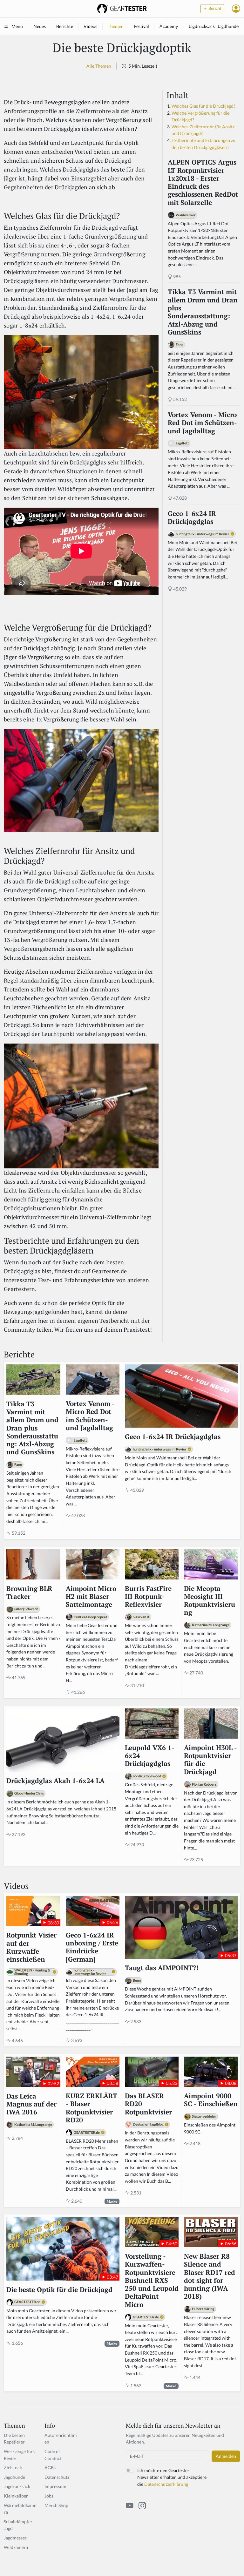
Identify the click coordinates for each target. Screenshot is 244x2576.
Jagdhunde (228, 26)
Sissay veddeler (204, 2116)
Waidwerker (186, 215)
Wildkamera (16, 2547)
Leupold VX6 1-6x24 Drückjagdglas (150, 1756)
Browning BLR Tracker (29, 1593)
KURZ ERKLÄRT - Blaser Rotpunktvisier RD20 (91, 2108)
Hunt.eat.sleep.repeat (90, 1617)
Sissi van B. (141, 1617)
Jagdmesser (15, 2538)
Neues (40, 26)
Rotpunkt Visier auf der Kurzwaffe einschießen (31, 1947)
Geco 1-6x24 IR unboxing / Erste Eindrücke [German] (92, 1947)
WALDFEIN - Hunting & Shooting (32, 1972)
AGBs (50, 2468)
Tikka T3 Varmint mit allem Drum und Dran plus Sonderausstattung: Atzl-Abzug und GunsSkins (203, 312)
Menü (17, 26)
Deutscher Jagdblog (148, 2124)
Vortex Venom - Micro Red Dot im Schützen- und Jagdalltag (202, 423)
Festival (142, 26)
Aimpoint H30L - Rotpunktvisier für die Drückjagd (210, 1760)
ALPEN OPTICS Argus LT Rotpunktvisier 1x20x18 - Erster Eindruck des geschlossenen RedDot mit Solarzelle (203, 182)
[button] (236, 9)
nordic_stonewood (147, 1776)
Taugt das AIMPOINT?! (162, 1968)
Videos (90, 26)
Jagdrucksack (202, 26)
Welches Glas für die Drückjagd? (203, 106)
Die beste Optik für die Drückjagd (59, 2290)
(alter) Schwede (26, 1609)
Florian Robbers (204, 1784)
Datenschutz (57, 2477)
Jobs (49, 2496)
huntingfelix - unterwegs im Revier (203, 534)
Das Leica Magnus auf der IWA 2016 (31, 2104)
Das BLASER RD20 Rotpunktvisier (148, 2104)
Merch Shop (56, 2505)
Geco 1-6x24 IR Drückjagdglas (192, 518)
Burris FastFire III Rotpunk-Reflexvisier (148, 1597)
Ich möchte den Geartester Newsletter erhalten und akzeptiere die (172, 2477)
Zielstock (13, 2468)
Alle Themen (99, 66)
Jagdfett (182, 443)
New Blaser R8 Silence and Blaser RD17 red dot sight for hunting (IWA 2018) (210, 2276)
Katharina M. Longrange (211, 1625)
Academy (169, 26)
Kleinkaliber (16, 2496)
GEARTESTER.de (87, 2132)
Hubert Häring (203, 2309)
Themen (116, 26)
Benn (137, 1980)
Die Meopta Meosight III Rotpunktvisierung (210, 1601)
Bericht (214, 8)
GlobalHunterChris (29, 1793)
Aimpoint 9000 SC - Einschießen (211, 2100)
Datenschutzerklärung (166, 2484)
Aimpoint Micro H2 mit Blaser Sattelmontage (91, 1597)
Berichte (65, 26)
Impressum (55, 2486)
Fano (180, 345)
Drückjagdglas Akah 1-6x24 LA (55, 1781)
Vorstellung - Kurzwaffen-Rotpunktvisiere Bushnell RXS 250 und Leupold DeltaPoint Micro (152, 2280)
